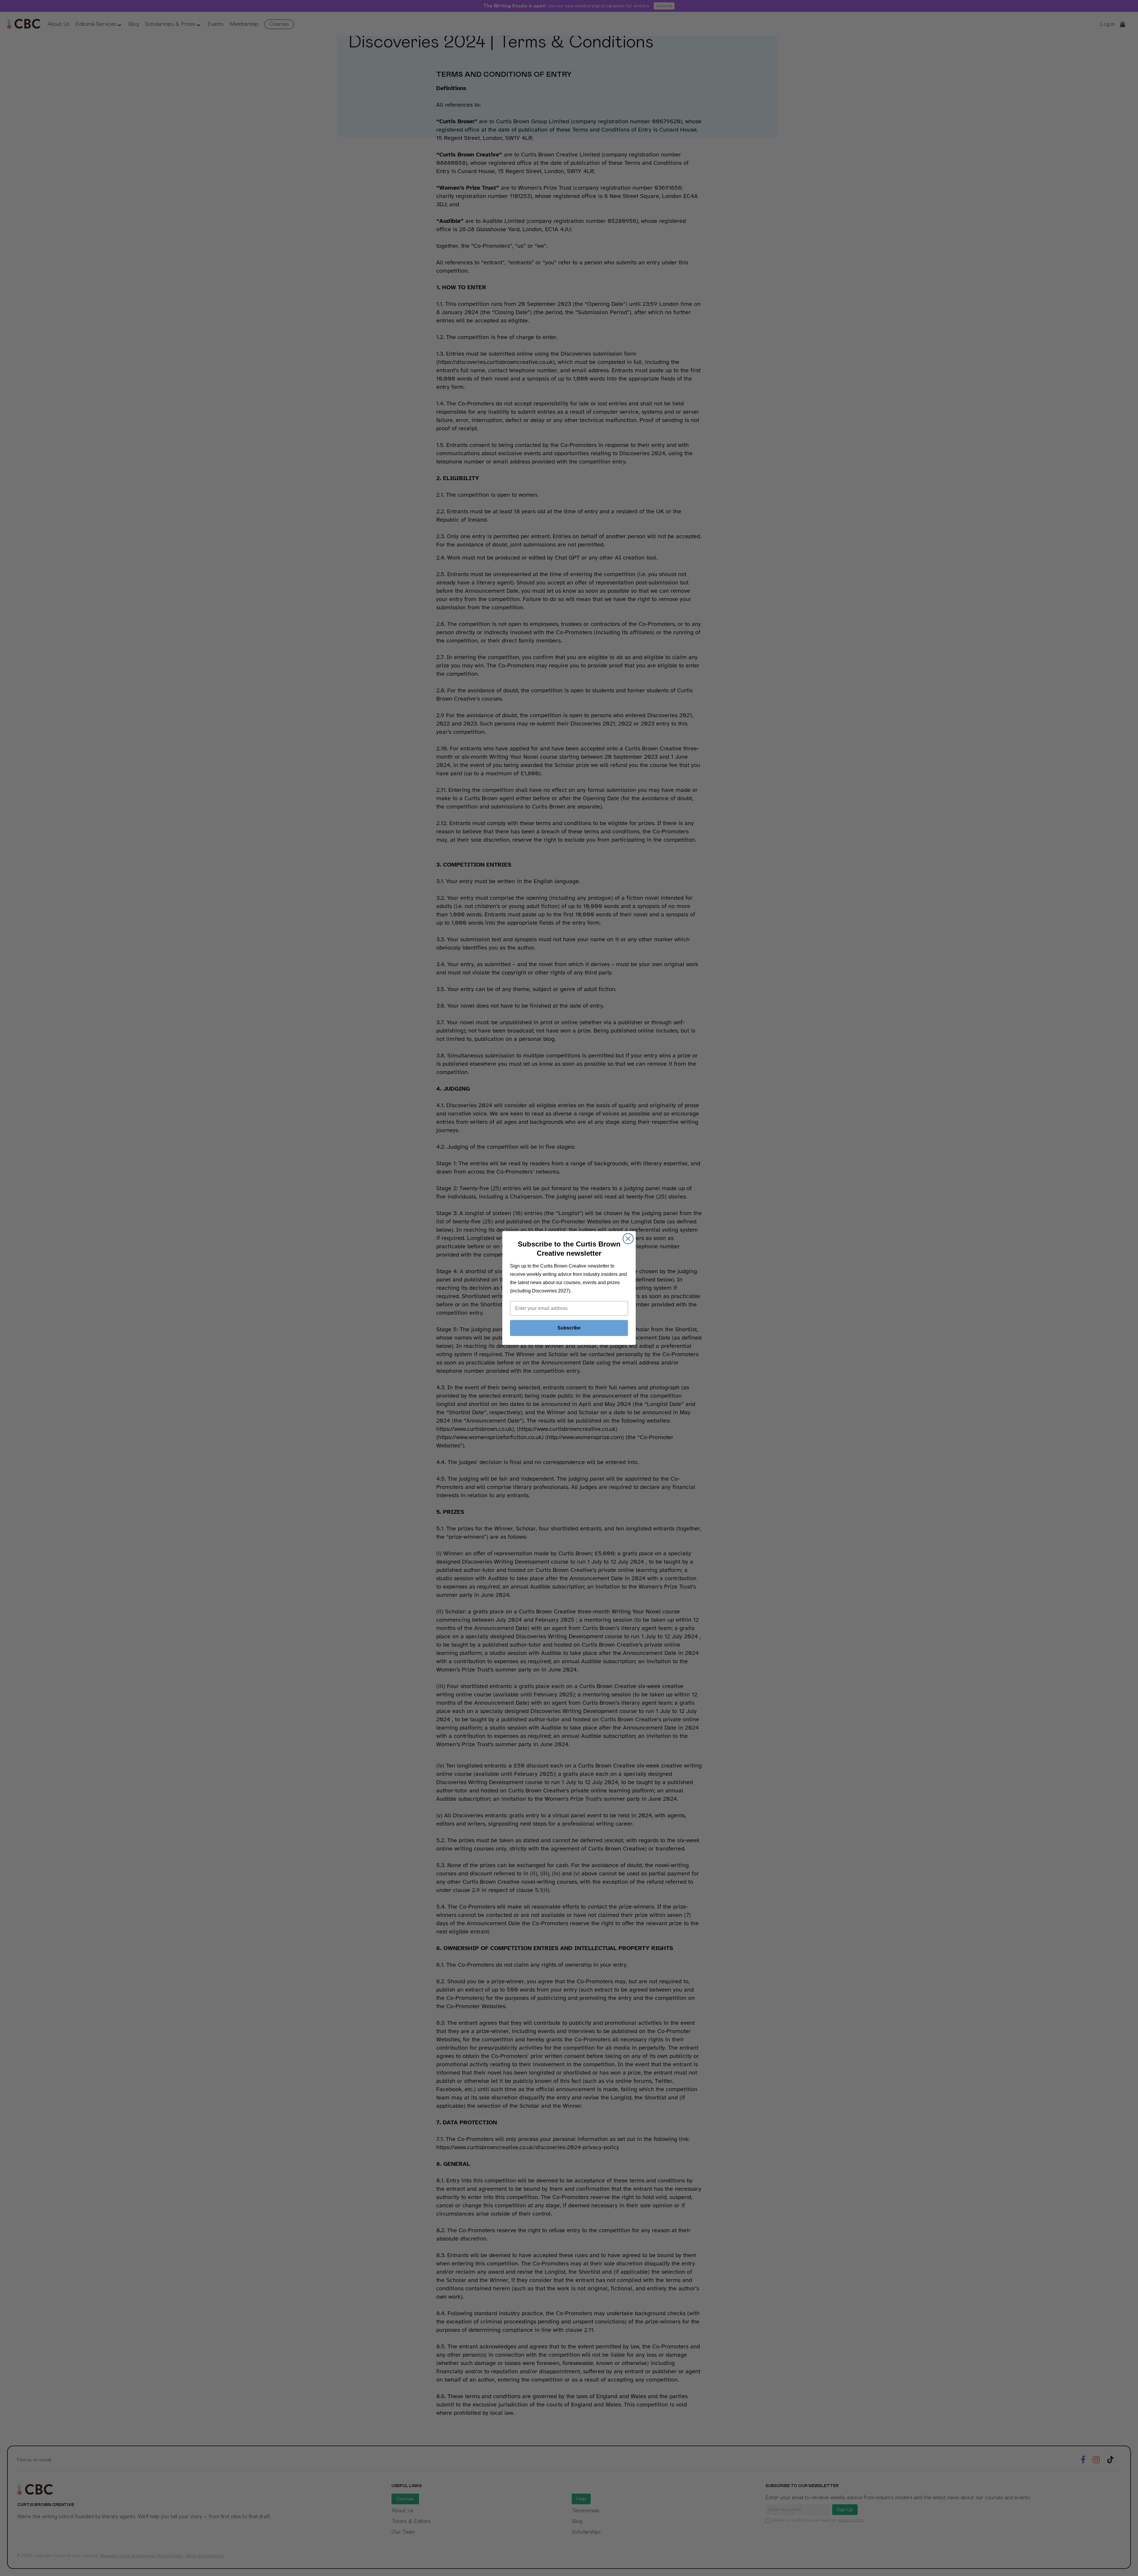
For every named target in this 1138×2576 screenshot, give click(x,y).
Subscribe (569, 1328)
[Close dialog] (628, 1239)
